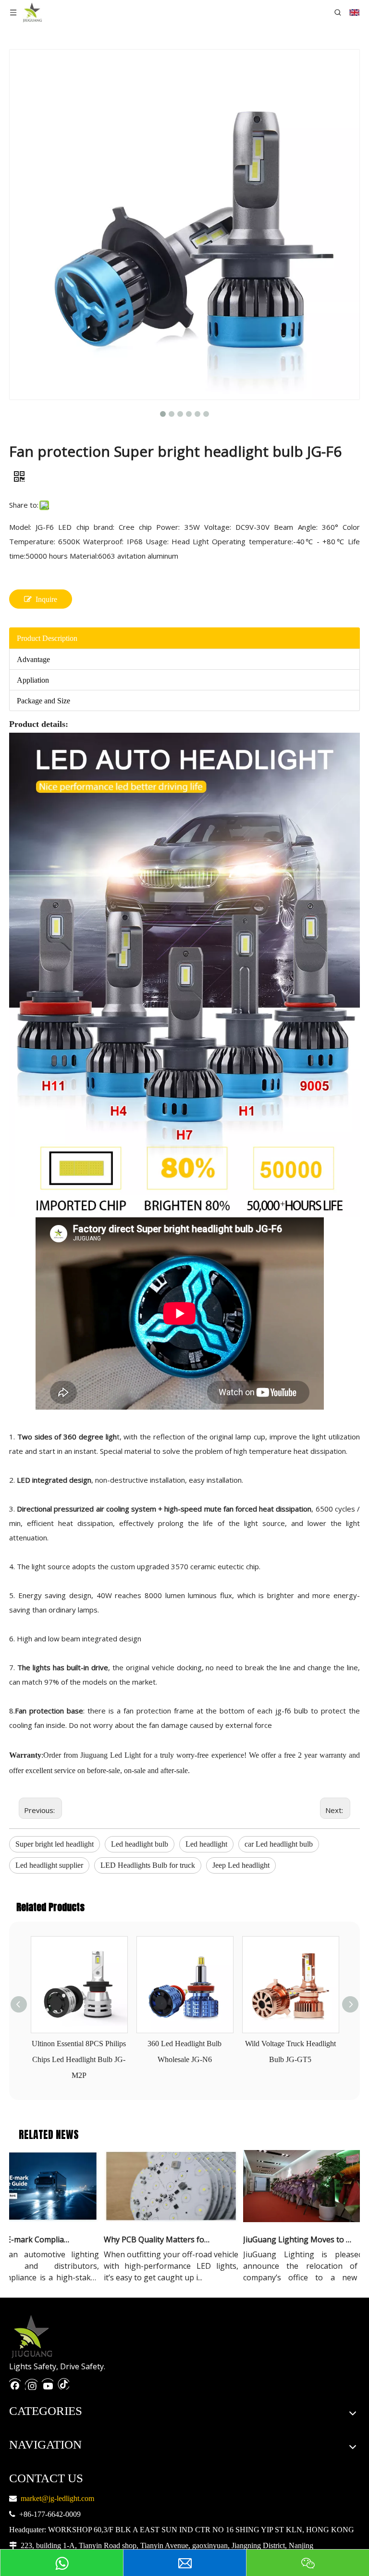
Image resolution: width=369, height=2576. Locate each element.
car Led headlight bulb (279, 1844)
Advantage (33, 659)
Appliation (33, 680)
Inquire (46, 599)
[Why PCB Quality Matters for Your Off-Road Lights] (155, 2222)
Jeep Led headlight (241, 1865)
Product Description (47, 638)
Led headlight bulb (140, 1844)
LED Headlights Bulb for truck (148, 1865)
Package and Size (43, 701)
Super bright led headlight (55, 1844)
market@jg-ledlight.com (57, 2498)
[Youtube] (48, 2383)
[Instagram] (31, 2383)
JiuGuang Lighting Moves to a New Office (281, 2239)
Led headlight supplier (49, 1865)
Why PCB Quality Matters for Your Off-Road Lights (142, 2239)
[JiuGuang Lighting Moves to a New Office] (294, 2222)
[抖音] (63, 2383)
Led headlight (206, 1844)
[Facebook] (15, 2383)
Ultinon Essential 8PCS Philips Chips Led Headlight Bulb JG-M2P (79, 2059)
